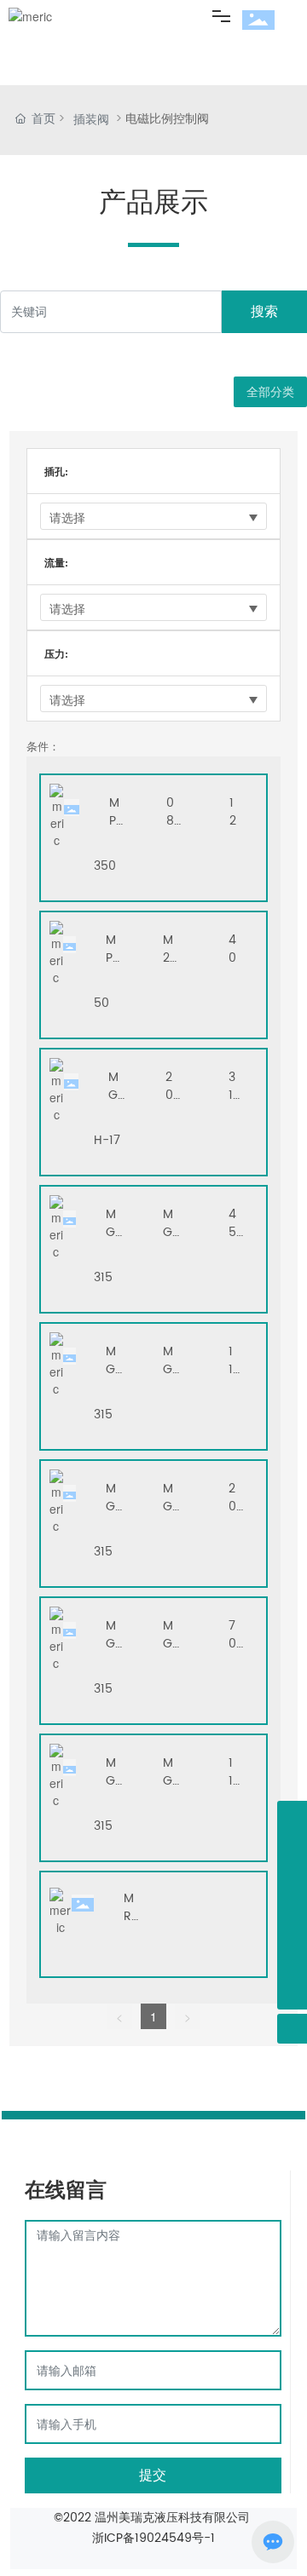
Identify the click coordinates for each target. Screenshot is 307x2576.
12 (233, 812)
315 (232, 1095)
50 (101, 1003)
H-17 (107, 1140)
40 (232, 949)
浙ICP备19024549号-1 (153, 2538)
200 (169, 1095)
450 (232, 1232)
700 (232, 1644)
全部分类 (270, 392)
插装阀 (91, 120)
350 (105, 866)
